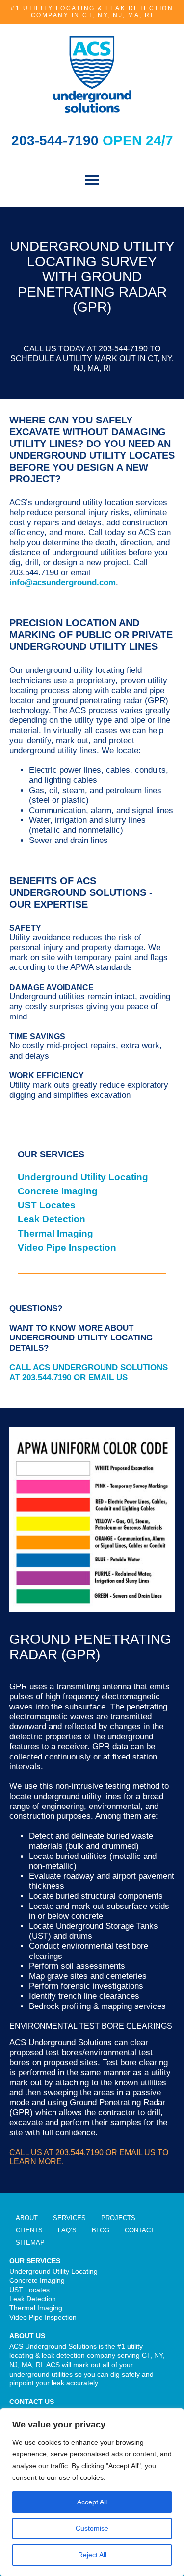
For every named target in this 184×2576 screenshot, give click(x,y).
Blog (101, 2230)
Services (69, 2218)
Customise (92, 2528)
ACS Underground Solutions (92, 74)
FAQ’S (67, 2230)
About (27, 2218)
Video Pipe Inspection (67, 1248)
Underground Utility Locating (83, 1177)
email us (137, 2152)
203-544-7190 (57, 140)
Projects (118, 2218)
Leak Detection (52, 1219)
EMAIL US (108, 1377)
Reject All (92, 2555)
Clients (29, 2230)
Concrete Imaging (58, 1191)
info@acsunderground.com (63, 582)
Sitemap (30, 2242)
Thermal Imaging (55, 1233)
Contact (140, 2230)
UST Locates (47, 1205)
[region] (92, 2492)
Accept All (92, 2502)
